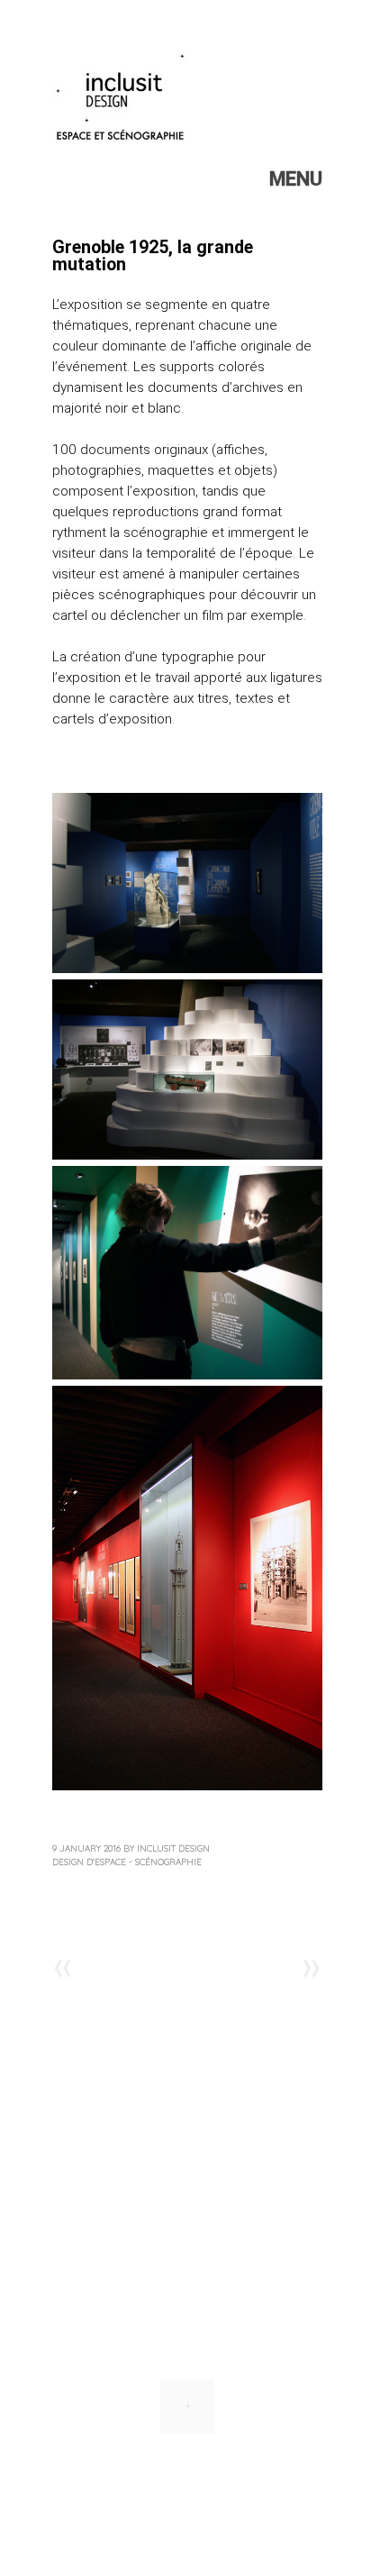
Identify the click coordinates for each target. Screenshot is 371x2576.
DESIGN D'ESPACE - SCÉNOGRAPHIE (127, 1861)
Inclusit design (173, 1848)
